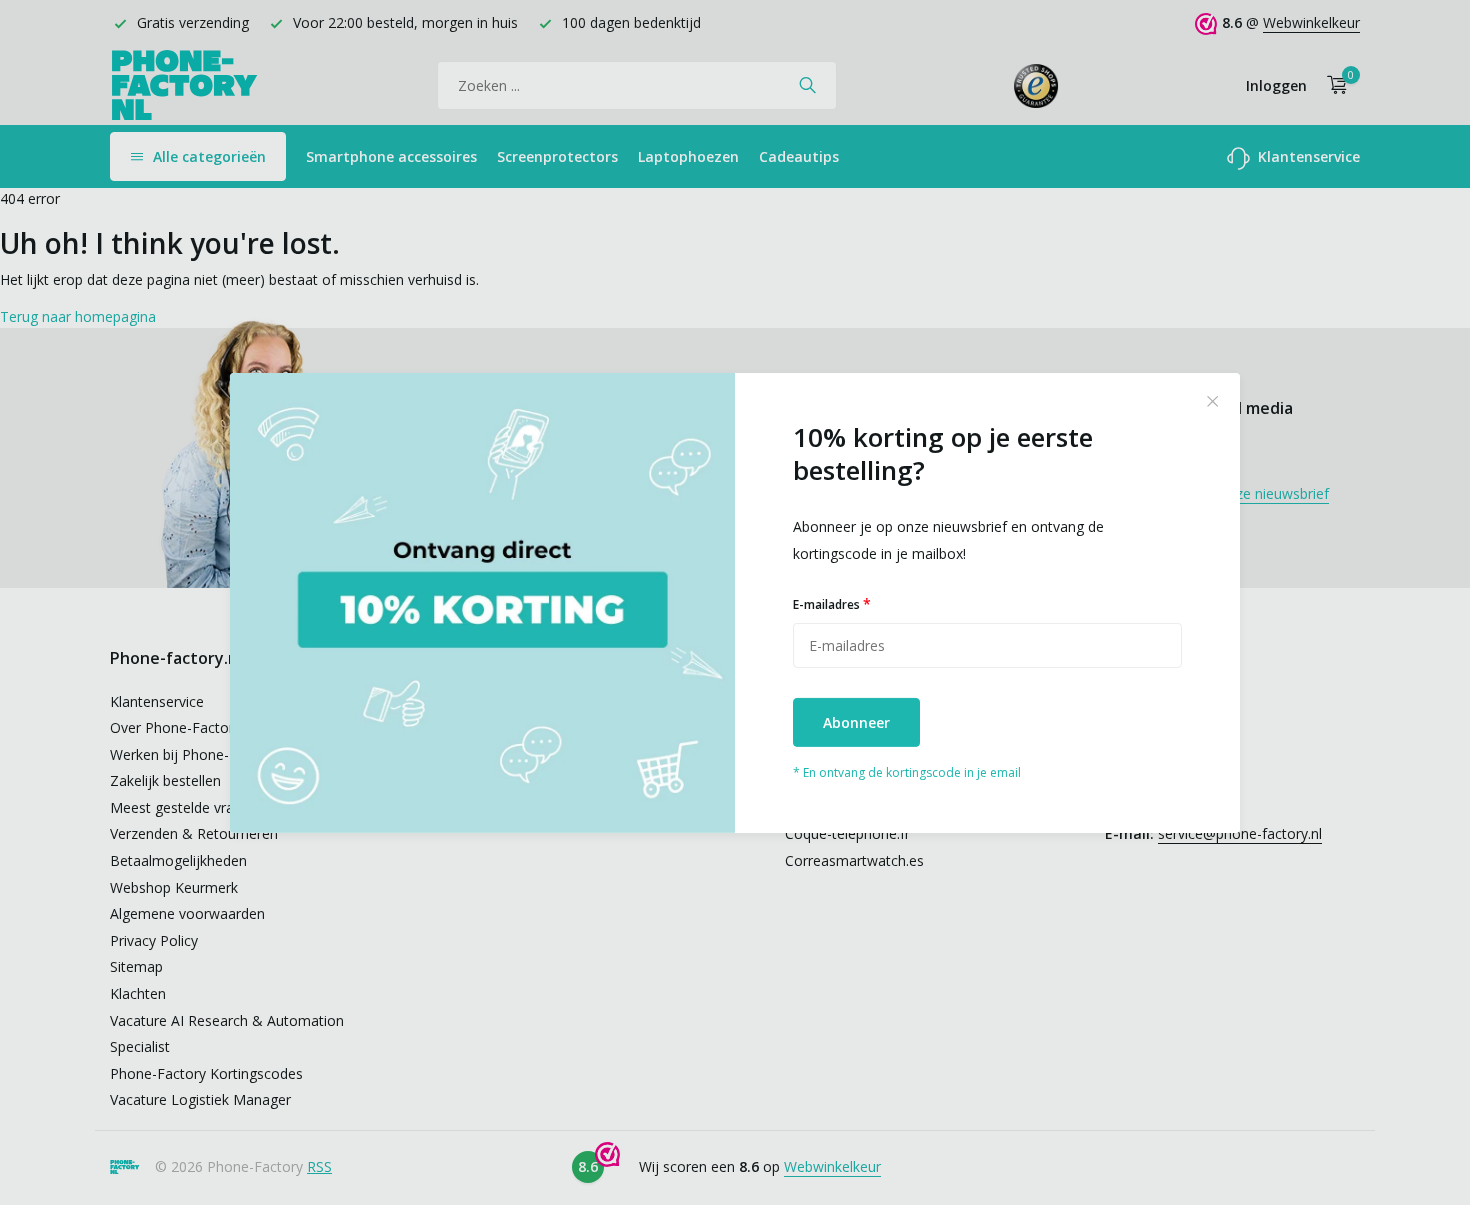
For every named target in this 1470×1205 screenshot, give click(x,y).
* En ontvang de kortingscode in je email (907, 772)
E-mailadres (832, 603)
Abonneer (856, 722)
